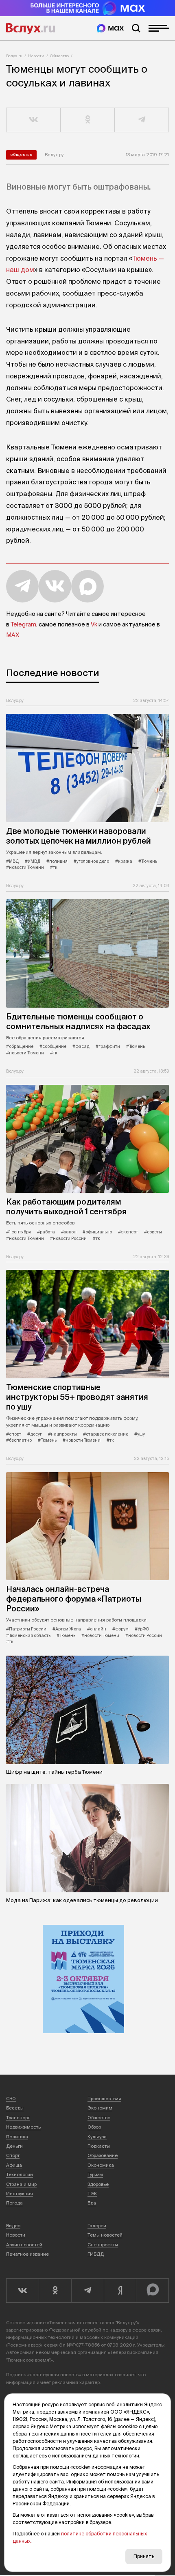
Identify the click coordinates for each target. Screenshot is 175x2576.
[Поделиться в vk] (34, 120)
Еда (92, 2203)
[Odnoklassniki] (55, 2291)
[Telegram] (87, 2291)
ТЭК (92, 2194)
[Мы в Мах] (110, 28)
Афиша (14, 2165)
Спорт (13, 2155)
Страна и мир (21, 2184)
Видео (13, 2226)
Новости (36, 56)
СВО (11, 2099)
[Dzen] (120, 2291)
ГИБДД (96, 2254)
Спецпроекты (103, 2245)
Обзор (94, 2127)
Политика (17, 2137)
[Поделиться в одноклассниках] (88, 120)
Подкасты (99, 2146)
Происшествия (104, 2099)
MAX (13, 635)
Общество (59, 56)
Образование (103, 2155)
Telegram (23, 624)
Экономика (101, 2165)
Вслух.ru (31, 28)
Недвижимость (23, 2127)
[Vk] (22, 2291)
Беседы (15, 2108)
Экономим (100, 2108)
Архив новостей (24, 2245)
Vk (94, 624)
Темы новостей (105, 2235)
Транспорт (18, 2118)
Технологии (20, 2174)
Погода (14, 2203)
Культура (97, 2137)
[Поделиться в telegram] (142, 120)
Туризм (95, 2174)
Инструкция (20, 2194)
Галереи (97, 2226)
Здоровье (98, 2184)
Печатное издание (27, 2254)
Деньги (14, 2146)
